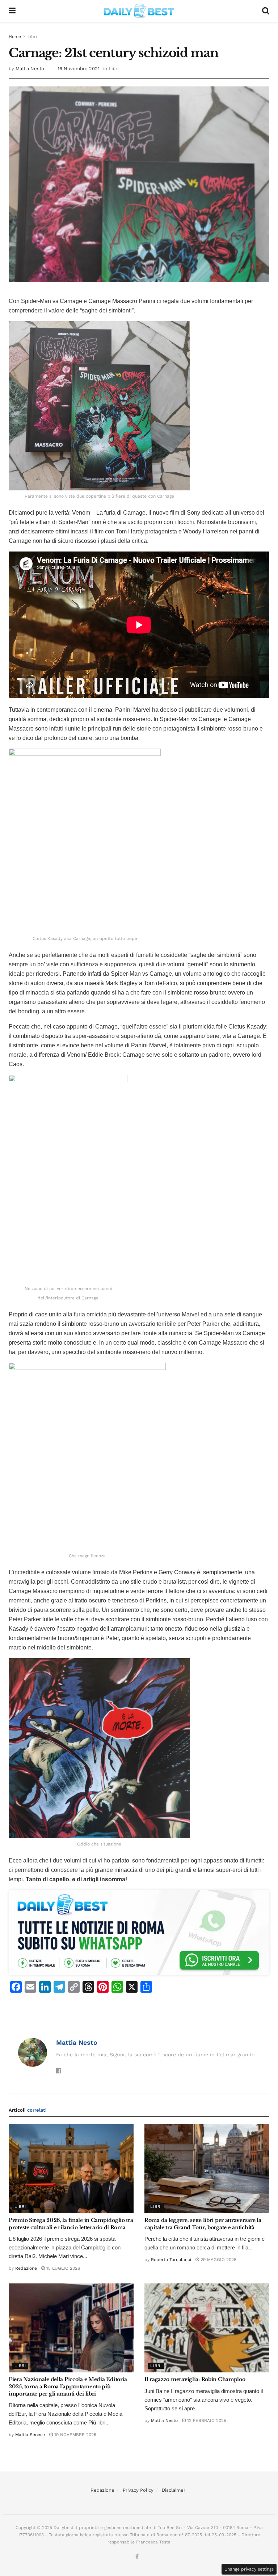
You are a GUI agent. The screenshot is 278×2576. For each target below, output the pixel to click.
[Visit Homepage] (139, 11)
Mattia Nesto (30, 69)
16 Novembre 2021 (79, 69)
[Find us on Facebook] (137, 2557)
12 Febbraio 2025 (206, 2420)
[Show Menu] (12, 11)
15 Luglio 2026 (62, 2268)
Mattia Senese (30, 2435)
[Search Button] (266, 11)
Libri (32, 37)
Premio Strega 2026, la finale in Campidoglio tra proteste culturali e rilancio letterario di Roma (71, 2224)
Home (15, 37)
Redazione (26, 2268)
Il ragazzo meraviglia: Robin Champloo (195, 2379)
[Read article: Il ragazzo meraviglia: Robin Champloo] (207, 2328)
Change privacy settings (249, 2569)
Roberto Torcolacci (171, 2260)
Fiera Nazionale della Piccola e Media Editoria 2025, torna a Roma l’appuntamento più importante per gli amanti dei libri (68, 2386)
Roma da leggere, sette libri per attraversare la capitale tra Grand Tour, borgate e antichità (203, 2224)
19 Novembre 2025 (75, 2435)
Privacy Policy (138, 2490)
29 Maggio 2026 (218, 2260)
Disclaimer (174, 2490)
